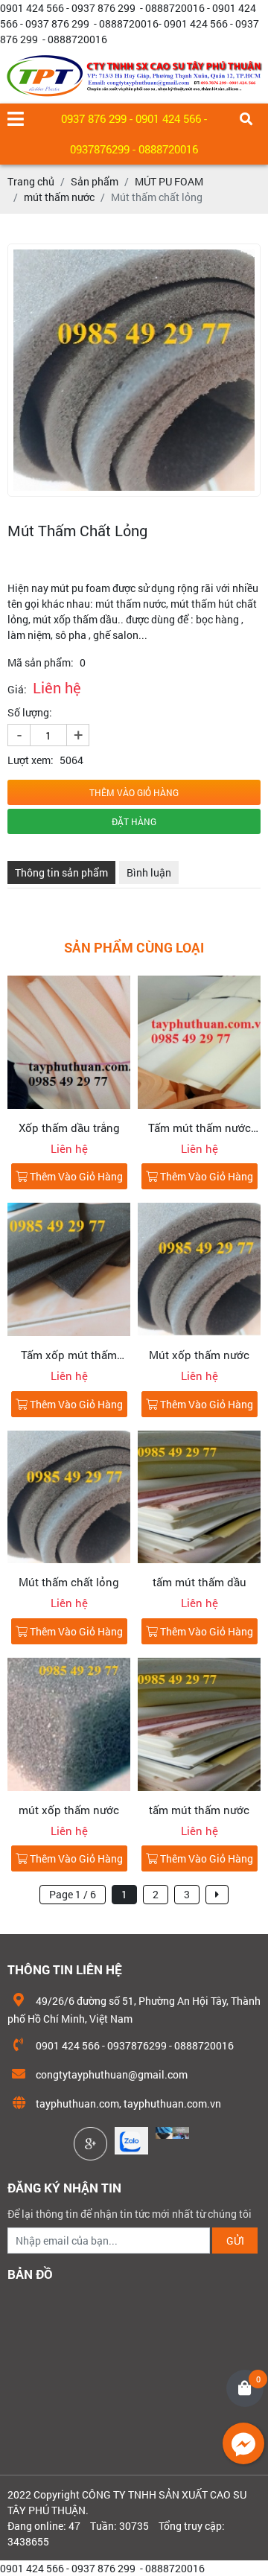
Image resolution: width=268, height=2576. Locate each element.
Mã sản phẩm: (41, 662)
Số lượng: (30, 712)
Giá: (17, 689)
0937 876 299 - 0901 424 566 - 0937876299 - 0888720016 (134, 134)
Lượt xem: (31, 760)
